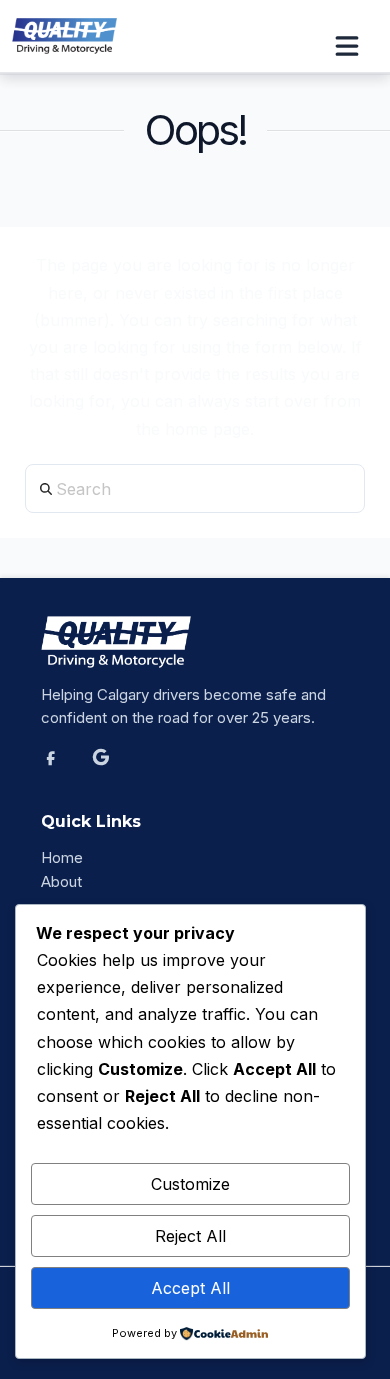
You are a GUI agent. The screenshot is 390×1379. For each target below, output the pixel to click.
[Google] (112, 768)
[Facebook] (62, 768)
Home (62, 858)
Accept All (190, 1288)
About (61, 882)
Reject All (190, 1236)
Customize (190, 1184)
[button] (356, 46)
